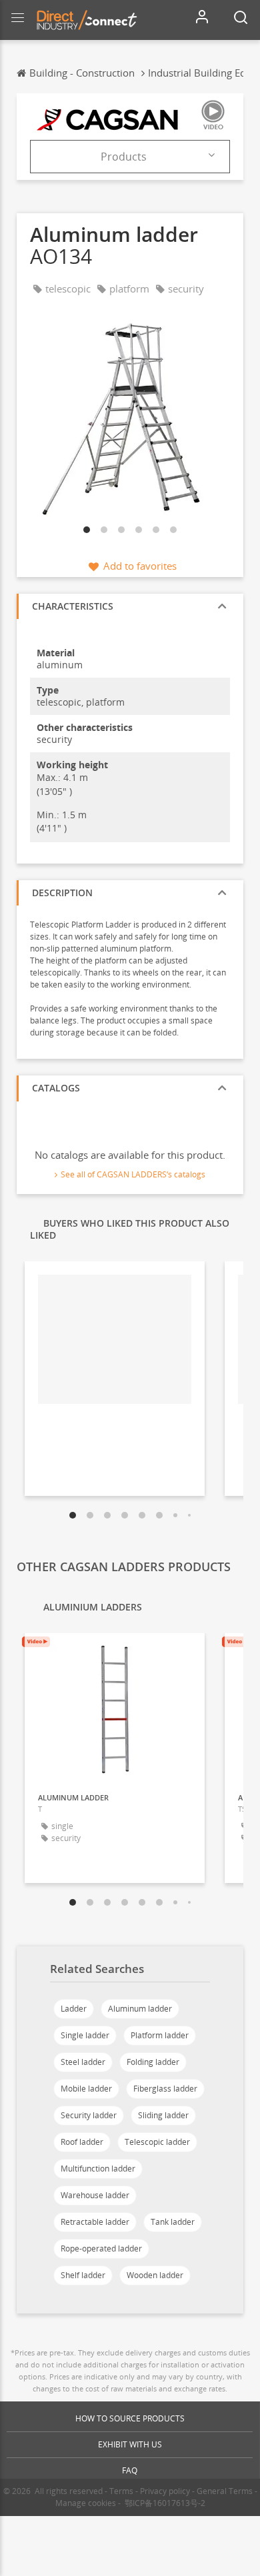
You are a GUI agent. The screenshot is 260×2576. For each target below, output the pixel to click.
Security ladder (89, 2115)
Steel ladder (83, 2062)
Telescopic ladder (157, 2142)
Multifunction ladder (98, 2169)
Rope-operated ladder (101, 2249)
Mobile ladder (86, 2089)
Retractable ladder (95, 2222)
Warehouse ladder (95, 2195)
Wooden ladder (155, 2275)
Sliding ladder (163, 2115)
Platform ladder (160, 2035)
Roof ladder (82, 2142)
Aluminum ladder (140, 2009)
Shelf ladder (83, 2275)
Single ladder (85, 2035)
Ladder (74, 2009)
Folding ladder (153, 2062)
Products (124, 157)
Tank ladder (173, 2222)
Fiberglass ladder (165, 2089)
